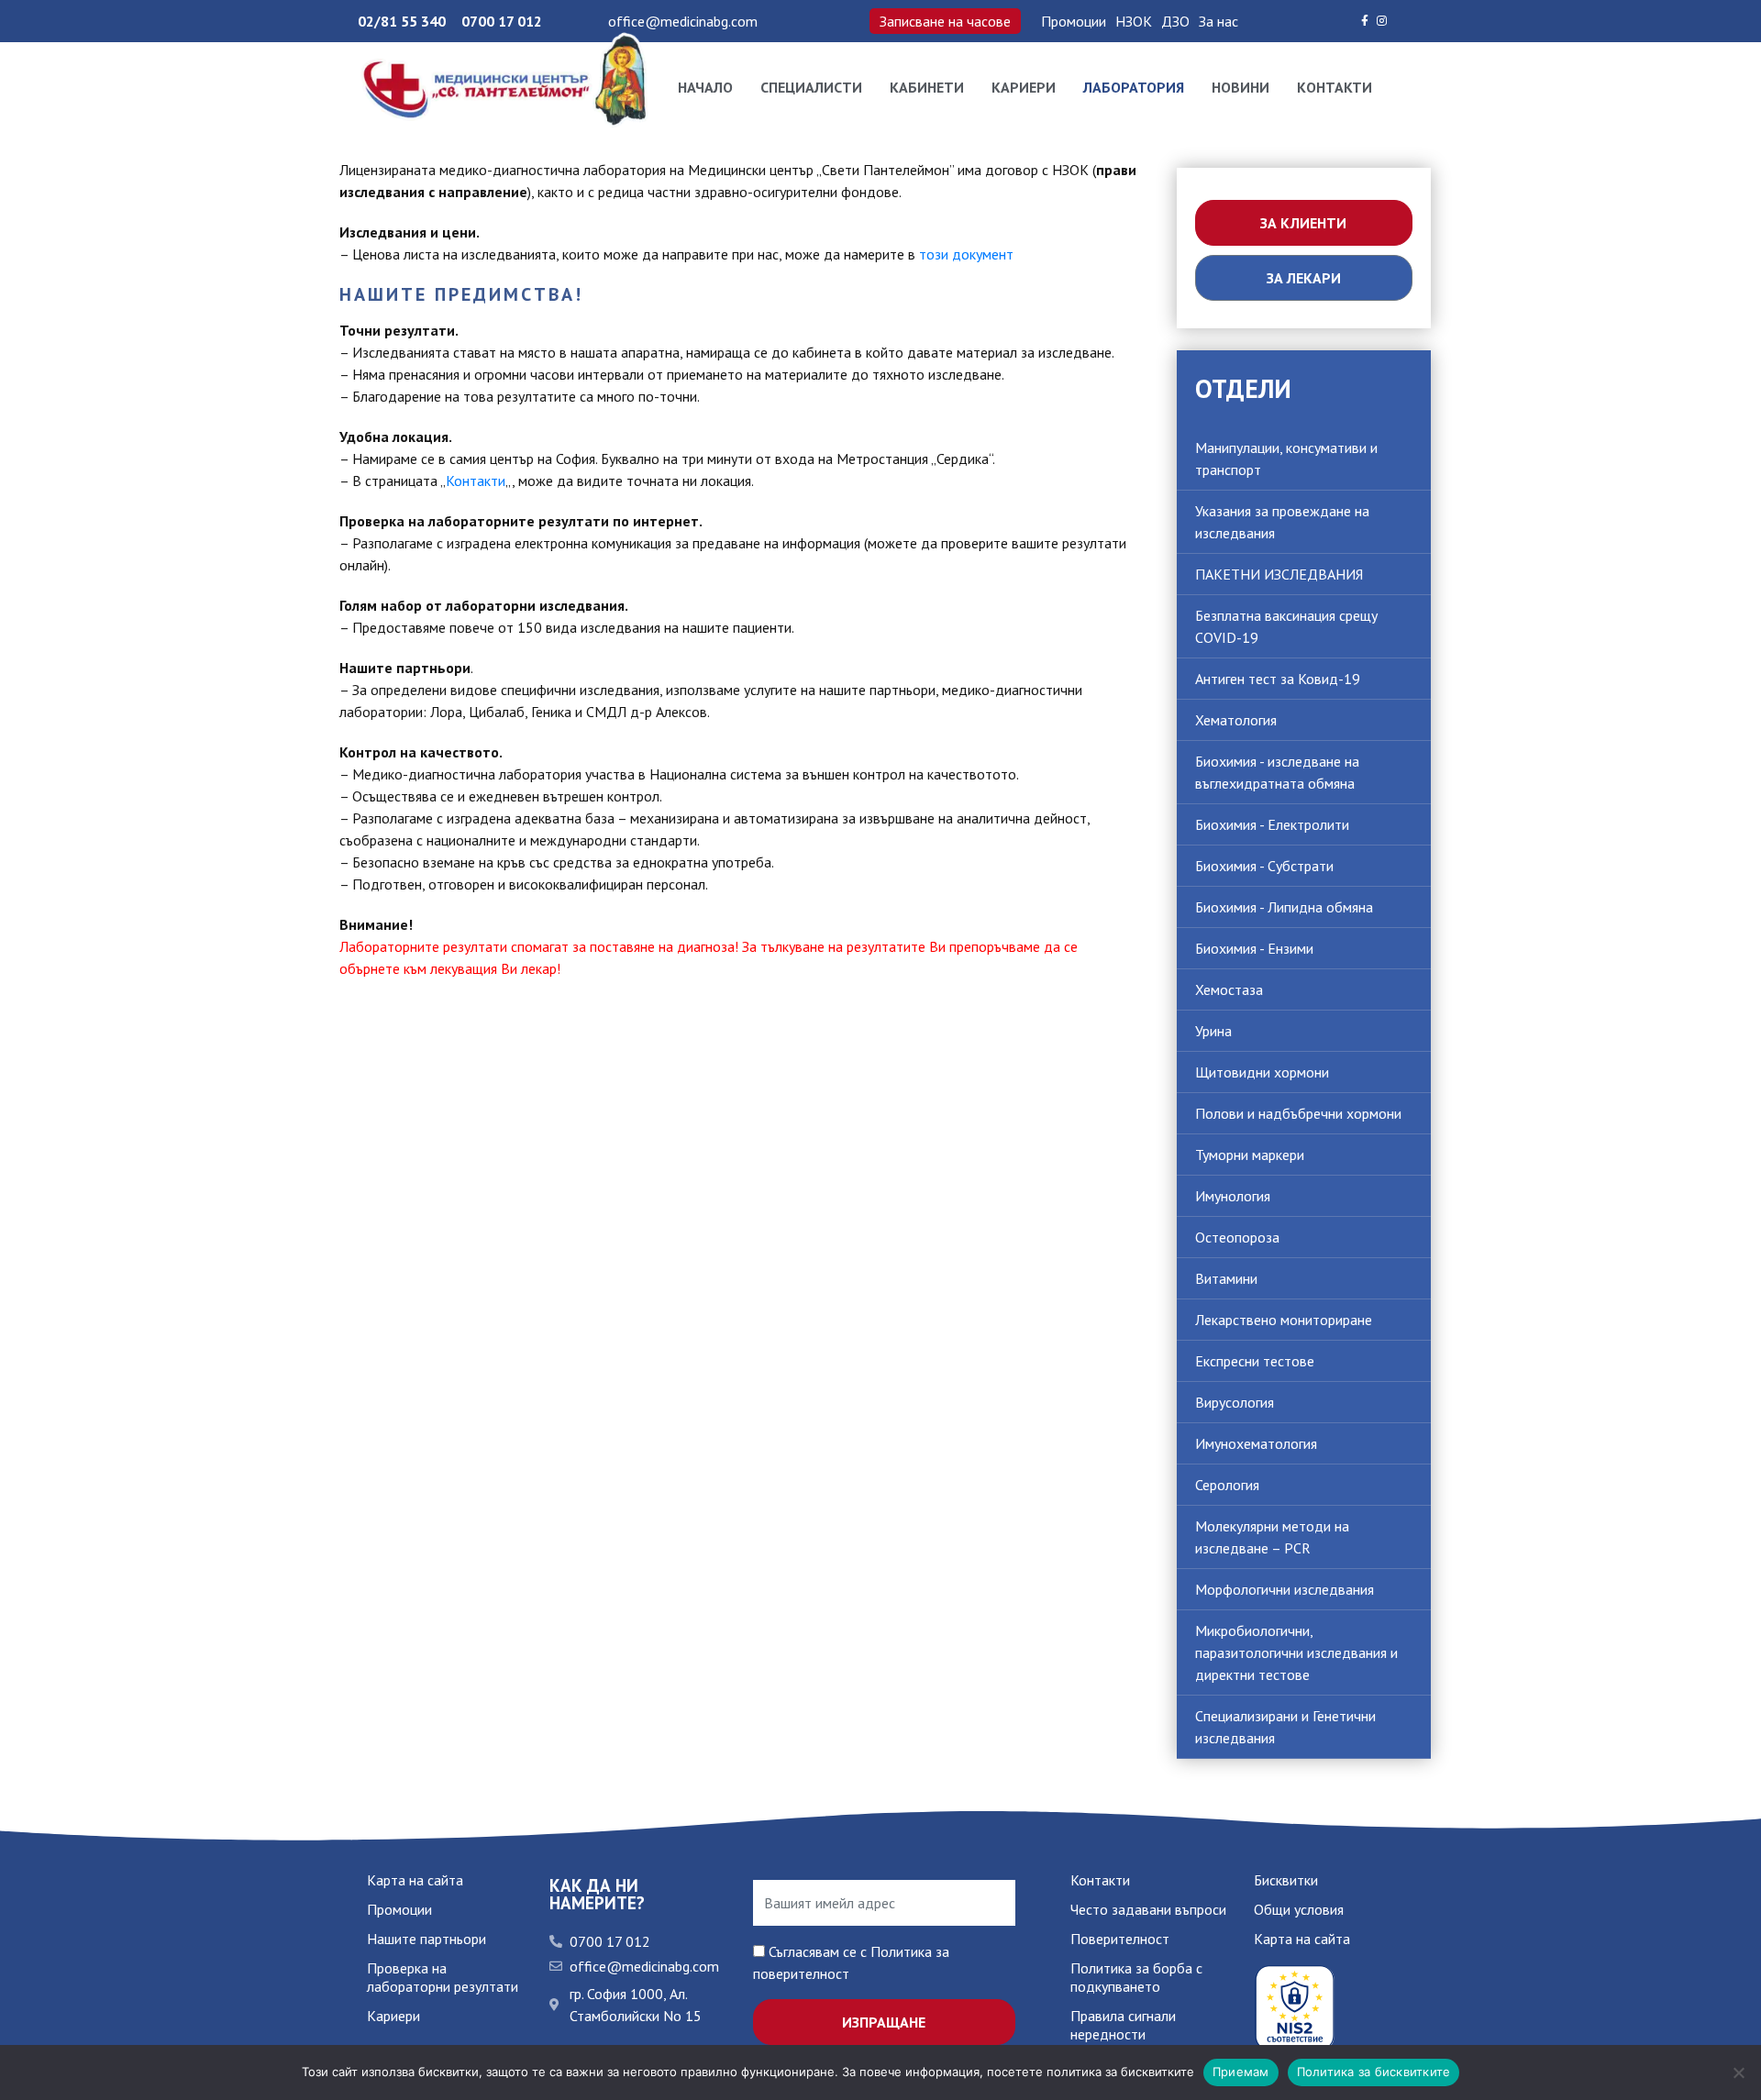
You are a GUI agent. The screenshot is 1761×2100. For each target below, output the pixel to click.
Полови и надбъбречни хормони (1298, 1113)
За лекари (1304, 278)
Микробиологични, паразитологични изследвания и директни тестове (1296, 1652)
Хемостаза (1229, 989)
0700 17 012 (502, 21)
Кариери (1024, 87)
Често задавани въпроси (1148, 1909)
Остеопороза (1237, 1237)
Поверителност (1120, 1939)
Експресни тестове (1255, 1361)
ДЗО (1175, 21)
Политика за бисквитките (1374, 2072)
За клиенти (1303, 223)
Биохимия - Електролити (1272, 824)
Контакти (1335, 87)
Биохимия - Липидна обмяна (1284, 907)
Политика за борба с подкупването (1136, 1977)
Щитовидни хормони (1262, 1072)
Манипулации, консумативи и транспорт (1286, 459)
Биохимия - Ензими (1254, 948)
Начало (705, 87)
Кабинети (927, 87)
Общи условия (1299, 1909)
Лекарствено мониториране (1284, 1320)
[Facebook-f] (1365, 21)
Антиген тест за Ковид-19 (1278, 679)
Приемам (1241, 2072)
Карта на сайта (415, 1880)
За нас (1218, 21)
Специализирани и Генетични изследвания (1285, 1727)
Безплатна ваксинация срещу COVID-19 (1286, 626)
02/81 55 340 (402, 21)
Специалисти (811, 87)
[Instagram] (1382, 21)
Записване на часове (945, 21)
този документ (966, 254)
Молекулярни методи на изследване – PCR (1272, 1537)
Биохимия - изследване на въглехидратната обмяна (1277, 772)
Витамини (1226, 1278)
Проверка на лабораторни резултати (443, 1977)
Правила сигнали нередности (1123, 2025)
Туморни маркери (1250, 1155)
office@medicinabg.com (683, 21)
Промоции (1074, 21)
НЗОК (1134, 21)
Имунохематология (1256, 1443)
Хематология (1236, 720)
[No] (1738, 2072)
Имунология (1233, 1196)
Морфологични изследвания (1285, 1589)
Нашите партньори (426, 1939)
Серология (1227, 1485)
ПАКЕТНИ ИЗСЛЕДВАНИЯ (1279, 574)
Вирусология (1235, 1402)
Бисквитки (1286, 1880)
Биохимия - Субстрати (1264, 866)
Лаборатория (1134, 87)
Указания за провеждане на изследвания (1282, 522)
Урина (1213, 1031)
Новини (1240, 87)
